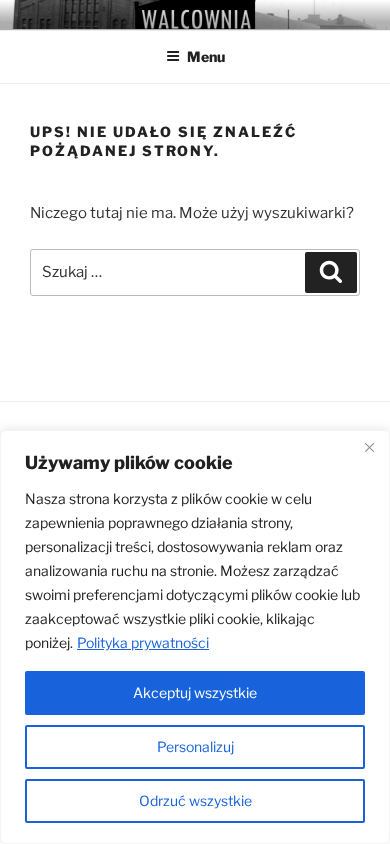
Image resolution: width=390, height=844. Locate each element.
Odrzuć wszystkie (195, 800)
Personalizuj (195, 746)
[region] (195, 637)
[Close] (369, 447)
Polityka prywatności (143, 642)
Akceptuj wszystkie (195, 692)
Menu (206, 56)
